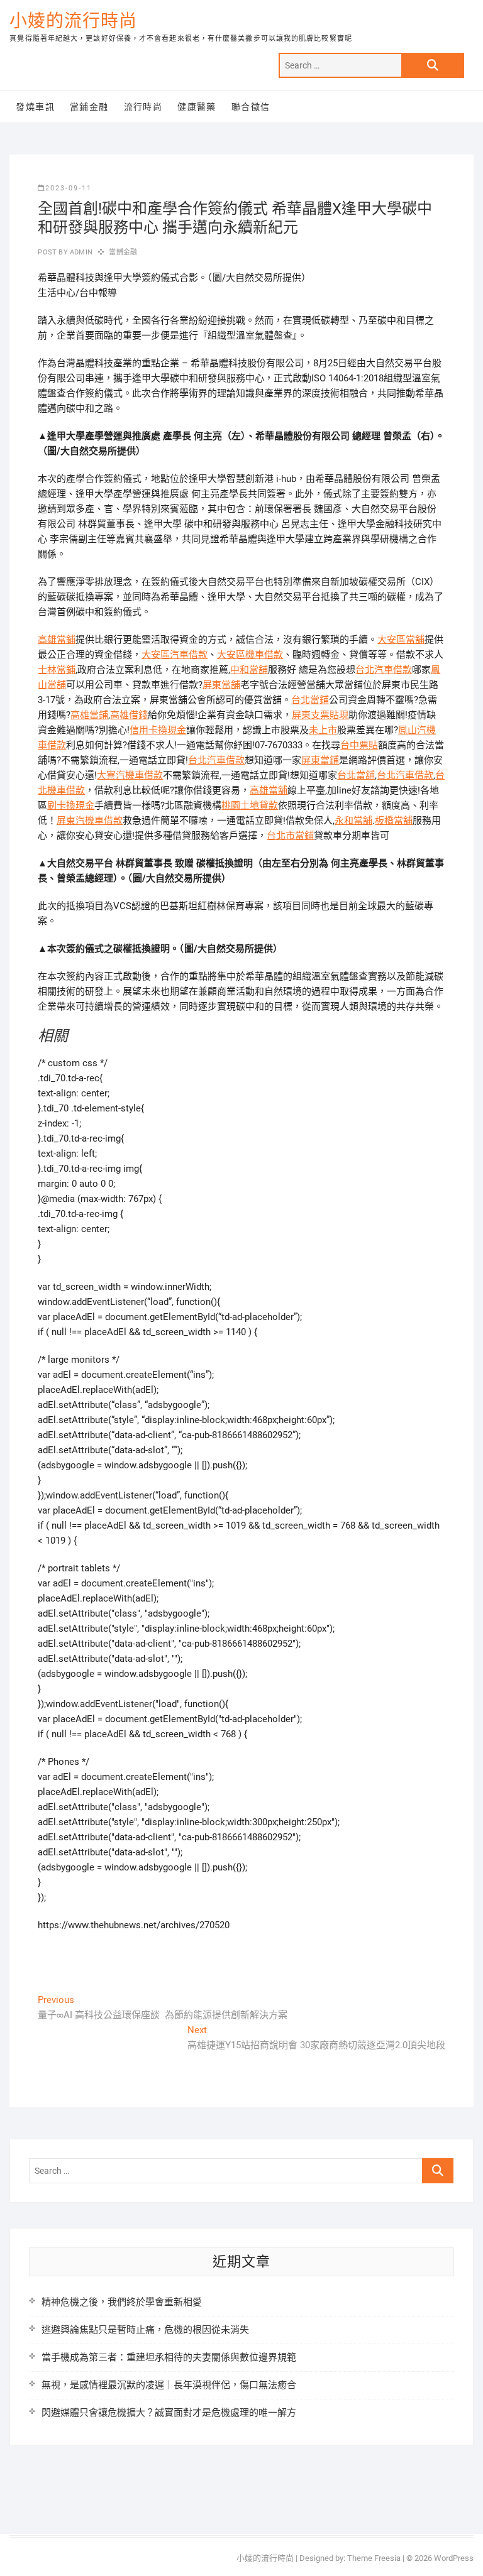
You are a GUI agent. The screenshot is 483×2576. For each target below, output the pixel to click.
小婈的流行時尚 (73, 21)
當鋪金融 (89, 107)
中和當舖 (249, 670)
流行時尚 (143, 107)
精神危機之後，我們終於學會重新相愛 (122, 2302)
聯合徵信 (251, 107)
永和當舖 (353, 821)
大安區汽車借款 (175, 655)
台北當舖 (356, 775)
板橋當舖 (394, 821)
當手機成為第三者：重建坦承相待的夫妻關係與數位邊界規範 (169, 2357)
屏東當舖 (221, 685)
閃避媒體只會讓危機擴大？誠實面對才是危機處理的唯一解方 (169, 2413)
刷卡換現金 (71, 805)
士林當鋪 (57, 670)
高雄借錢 (129, 715)
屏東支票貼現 (320, 715)
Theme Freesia (374, 2558)
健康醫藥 (197, 107)
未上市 (323, 730)
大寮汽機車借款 (130, 775)
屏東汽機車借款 (90, 821)
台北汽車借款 (384, 670)
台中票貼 (359, 745)
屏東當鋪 (320, 760)
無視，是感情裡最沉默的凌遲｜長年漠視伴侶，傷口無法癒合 (169, 2385)
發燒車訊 (35, 107)
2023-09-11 (69, 188)
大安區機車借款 (250, 655)
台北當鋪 (310, 700)
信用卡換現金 (158, 730)
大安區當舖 (401, 640)
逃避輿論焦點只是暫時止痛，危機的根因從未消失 (145, 2330)
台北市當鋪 (290, 836)
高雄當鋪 (57, 640)
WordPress (454, 2558)
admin (80, 252)
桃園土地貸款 (250, 805)
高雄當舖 (269, 790)
